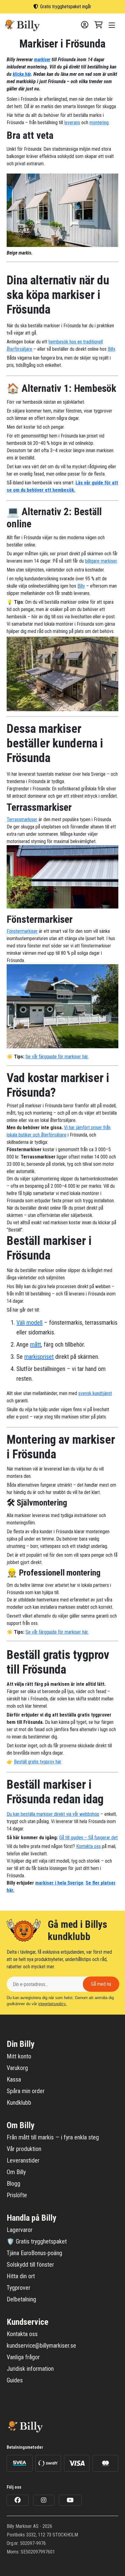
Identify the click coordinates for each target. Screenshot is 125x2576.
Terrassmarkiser (22, 819)
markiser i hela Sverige (59, 1883)
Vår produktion (24, 2149)
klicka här (22, 74)
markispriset (39, 1357)
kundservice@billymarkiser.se (41, 2346)
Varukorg (17, 2068)
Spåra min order (26, 2091)
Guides (15, 2380)
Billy (111, 349)
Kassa (14, 2079)
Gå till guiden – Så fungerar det (88, 1838)
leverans (72, 123)
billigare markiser (101, 561)
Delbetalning (21, 2299)
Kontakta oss (88, 1846)
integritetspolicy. (52, 2004)
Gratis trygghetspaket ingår (66, 7)
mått (35, 1344)
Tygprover (19, 2288)
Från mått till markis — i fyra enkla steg (53, 2137)
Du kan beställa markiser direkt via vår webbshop (53, 1814)
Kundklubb (19, 2103)
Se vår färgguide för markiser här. (57, 1057)
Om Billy (16, 2172)
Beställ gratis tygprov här (38, 1762)
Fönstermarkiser (22, 931)
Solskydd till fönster (30, 2265)
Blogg (14, 2184)
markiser (42, 60)
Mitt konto (19, 2056)
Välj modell (29, 1323)
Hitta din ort (21, 2276)
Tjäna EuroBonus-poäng (34, 2253)
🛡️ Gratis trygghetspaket (37, 2241)
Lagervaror (20, 2230)
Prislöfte (17, 2195)
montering (99, 123)
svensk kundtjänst (95, 1393)
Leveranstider (23, 2160)
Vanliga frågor (23, 2357)
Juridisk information (30, 2369)
